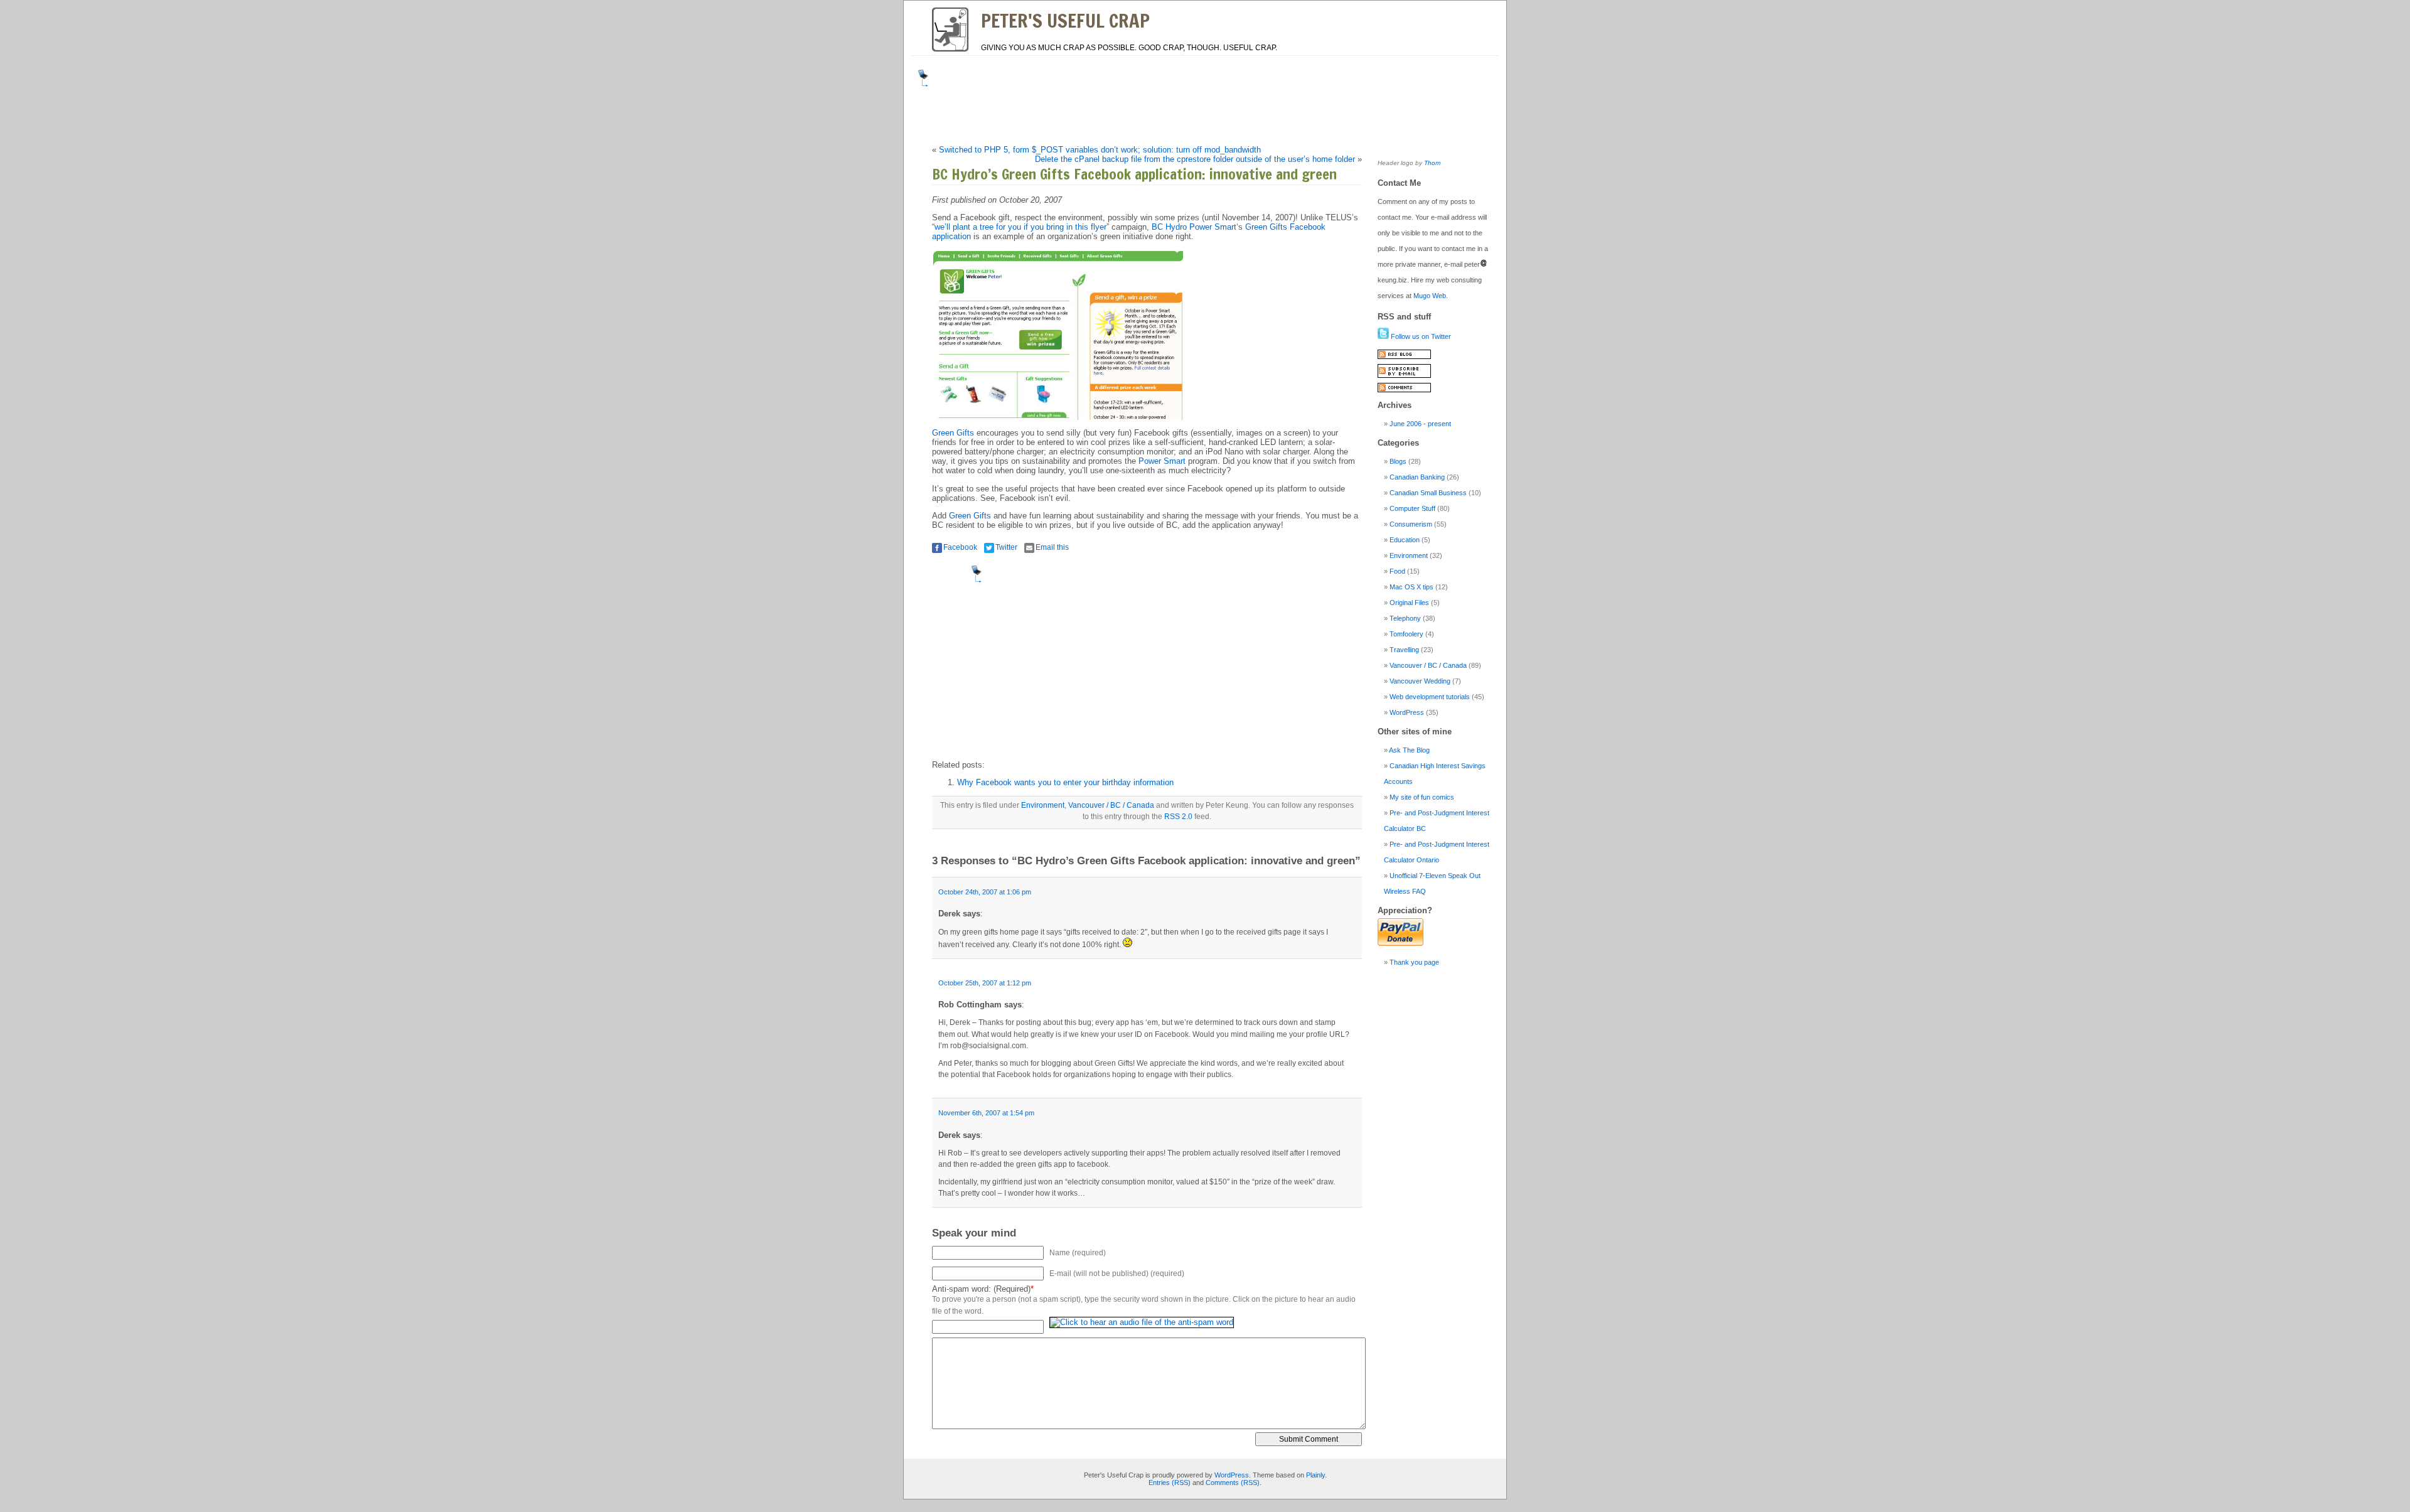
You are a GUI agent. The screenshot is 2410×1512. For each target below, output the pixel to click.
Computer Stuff (1412, 508)
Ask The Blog (1409, 750)
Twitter (1006, 547)
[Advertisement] (1164, 98)
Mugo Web (1430, 296)
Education (1405, 540)
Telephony (1405, 618)
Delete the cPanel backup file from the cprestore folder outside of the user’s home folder (1195, 159)
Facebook (960, 547)
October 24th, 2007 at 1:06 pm (985, 892)
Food (1397, 571)
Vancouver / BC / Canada (1111, 805)
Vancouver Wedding (1420, 681)
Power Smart (1162, 461)
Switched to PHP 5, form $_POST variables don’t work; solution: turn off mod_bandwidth (1100, 150)
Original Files (1409, 603)
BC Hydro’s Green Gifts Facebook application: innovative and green (1134, 174)
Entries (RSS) (1170, 1483)
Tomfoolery (1406, 634)
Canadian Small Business (1428, 493)
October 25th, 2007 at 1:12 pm (985, 983)
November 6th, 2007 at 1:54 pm (986, 1113)
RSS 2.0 (1178, 817)
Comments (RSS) (1233, 1483)
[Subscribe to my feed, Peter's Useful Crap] (1404, 357)
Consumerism (1411, 524)
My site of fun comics (1422, 797)
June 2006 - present (1420, 424)
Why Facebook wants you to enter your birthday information (1065, 782)
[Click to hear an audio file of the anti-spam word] (1142, 1327)
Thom (1432, 163)
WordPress (1407, 712)
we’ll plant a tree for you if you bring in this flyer (1020, 227)
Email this (1052, 547)
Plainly (1315, 1475)
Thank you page (1414, 962)
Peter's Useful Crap (1065, 20)
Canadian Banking (1417, 477)
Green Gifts (953, 433)
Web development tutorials (1430, 697)
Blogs (1398, 461)
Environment (1043, 805)
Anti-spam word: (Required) (981, 1289)
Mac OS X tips (1411, 587)
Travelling (1404, 650)
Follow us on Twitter (1420, 336)
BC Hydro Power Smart (1194, 227)
